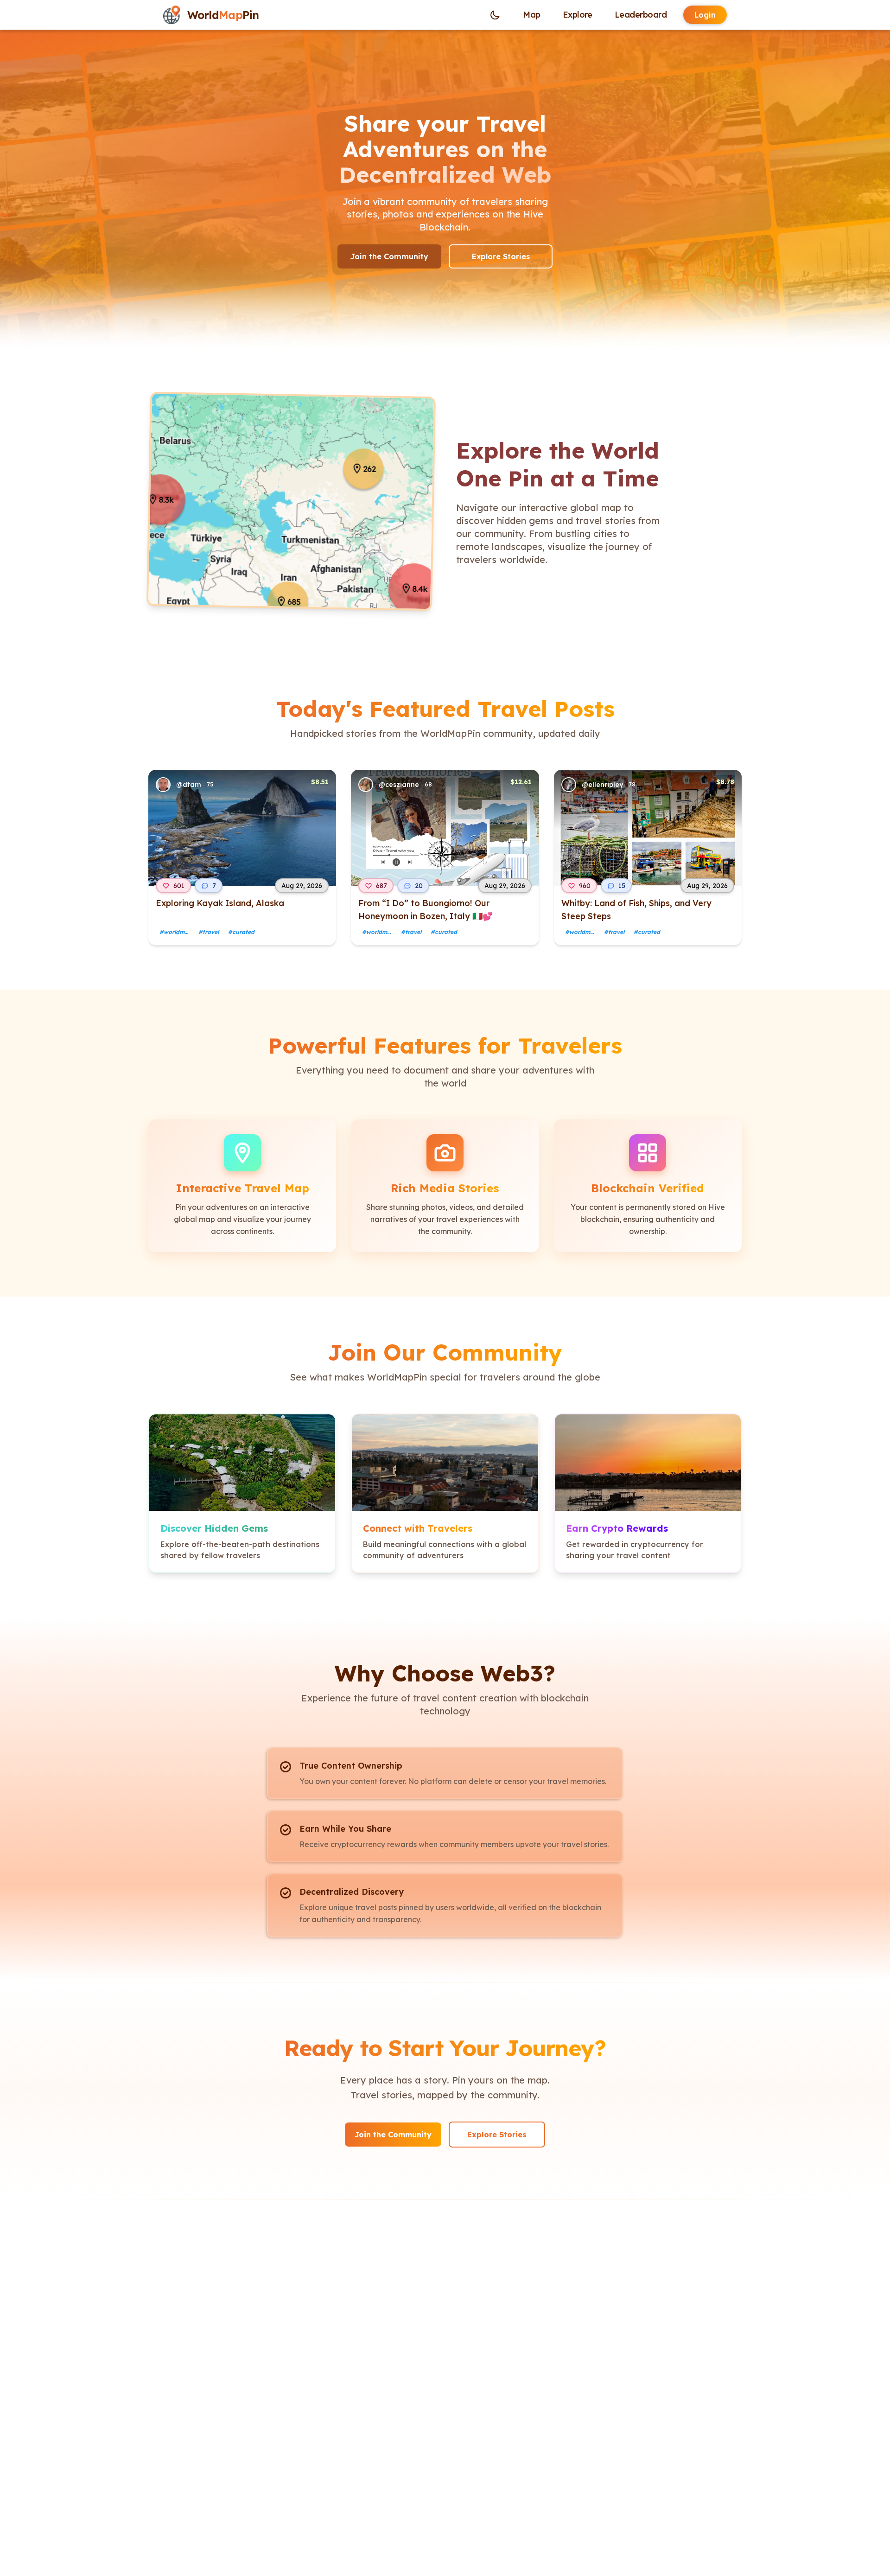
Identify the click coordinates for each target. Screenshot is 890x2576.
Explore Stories (501, 256)
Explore (578, 15)
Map (531, 15)
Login (705, 15)
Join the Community (389, 256)
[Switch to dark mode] (495, 15)
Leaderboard (641, 15)
